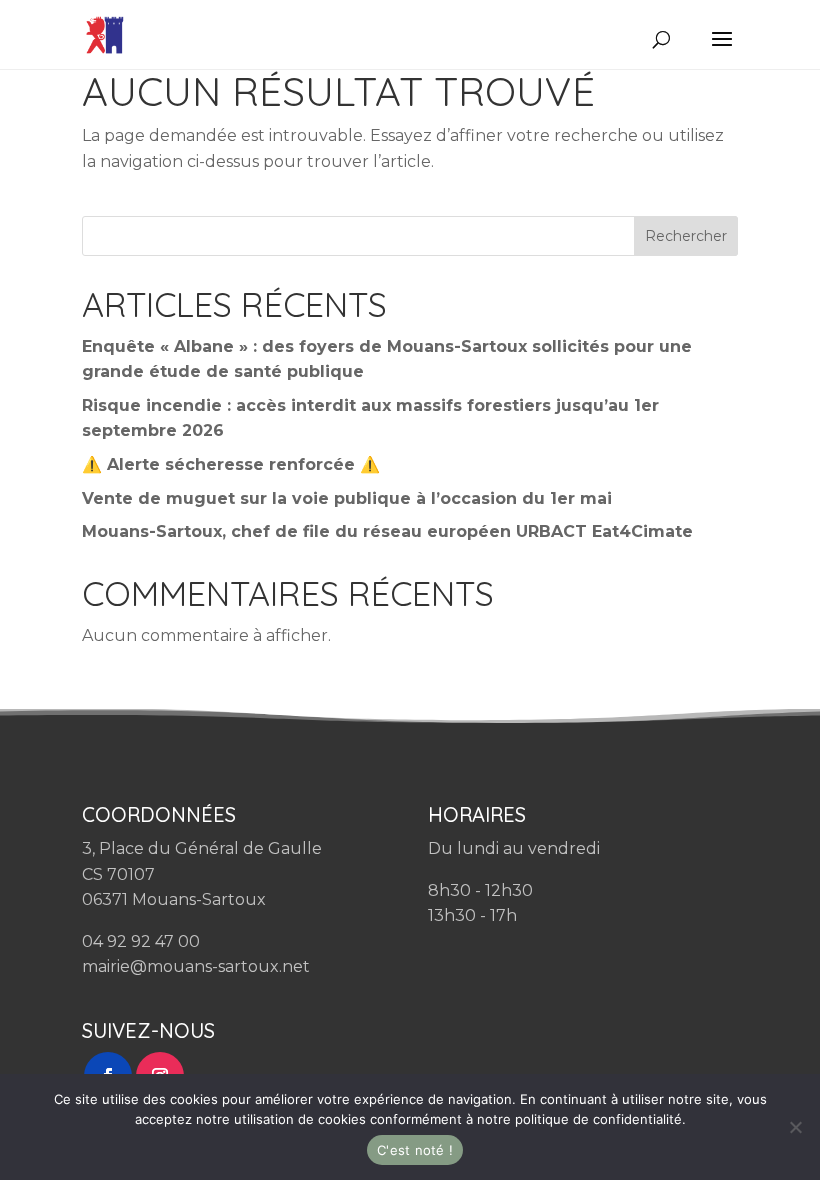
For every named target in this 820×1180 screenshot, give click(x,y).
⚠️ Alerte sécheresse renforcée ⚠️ (231, 464)
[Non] (795, 1127)
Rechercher (686, 236)
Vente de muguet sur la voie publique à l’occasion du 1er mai (347, 498)
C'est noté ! (415, 1150)
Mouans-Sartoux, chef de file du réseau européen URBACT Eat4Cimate (387, 531)
